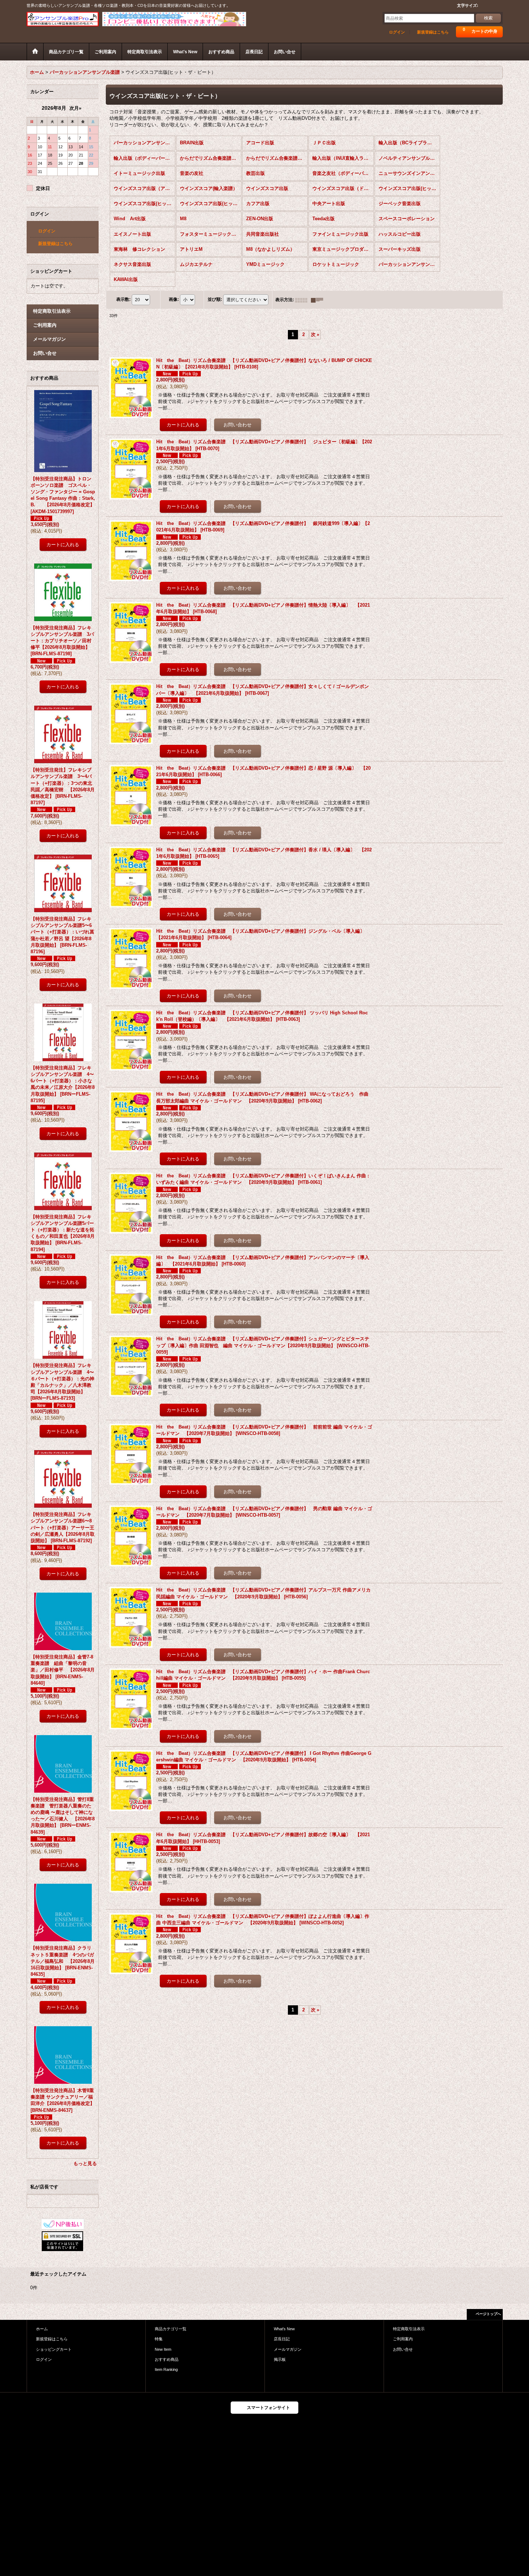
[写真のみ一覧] (303, 300)
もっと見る (85, 2163)
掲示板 (280, 2359)
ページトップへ (488, 2314)
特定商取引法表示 (52, 311)
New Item (163, 2349)
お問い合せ (45, 353)
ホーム (42, 2329)
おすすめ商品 (167, 2359)
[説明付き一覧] (319, 300)
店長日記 (282, 2339)
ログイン (397, 32)
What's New (284, 2329)
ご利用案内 (45, 325)
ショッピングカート (54, 2349)
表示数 (123, 300)
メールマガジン (49, 339)
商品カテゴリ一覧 (171, 2329)
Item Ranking (166, 2369)
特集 (159, 2339)
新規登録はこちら (433, 32)
